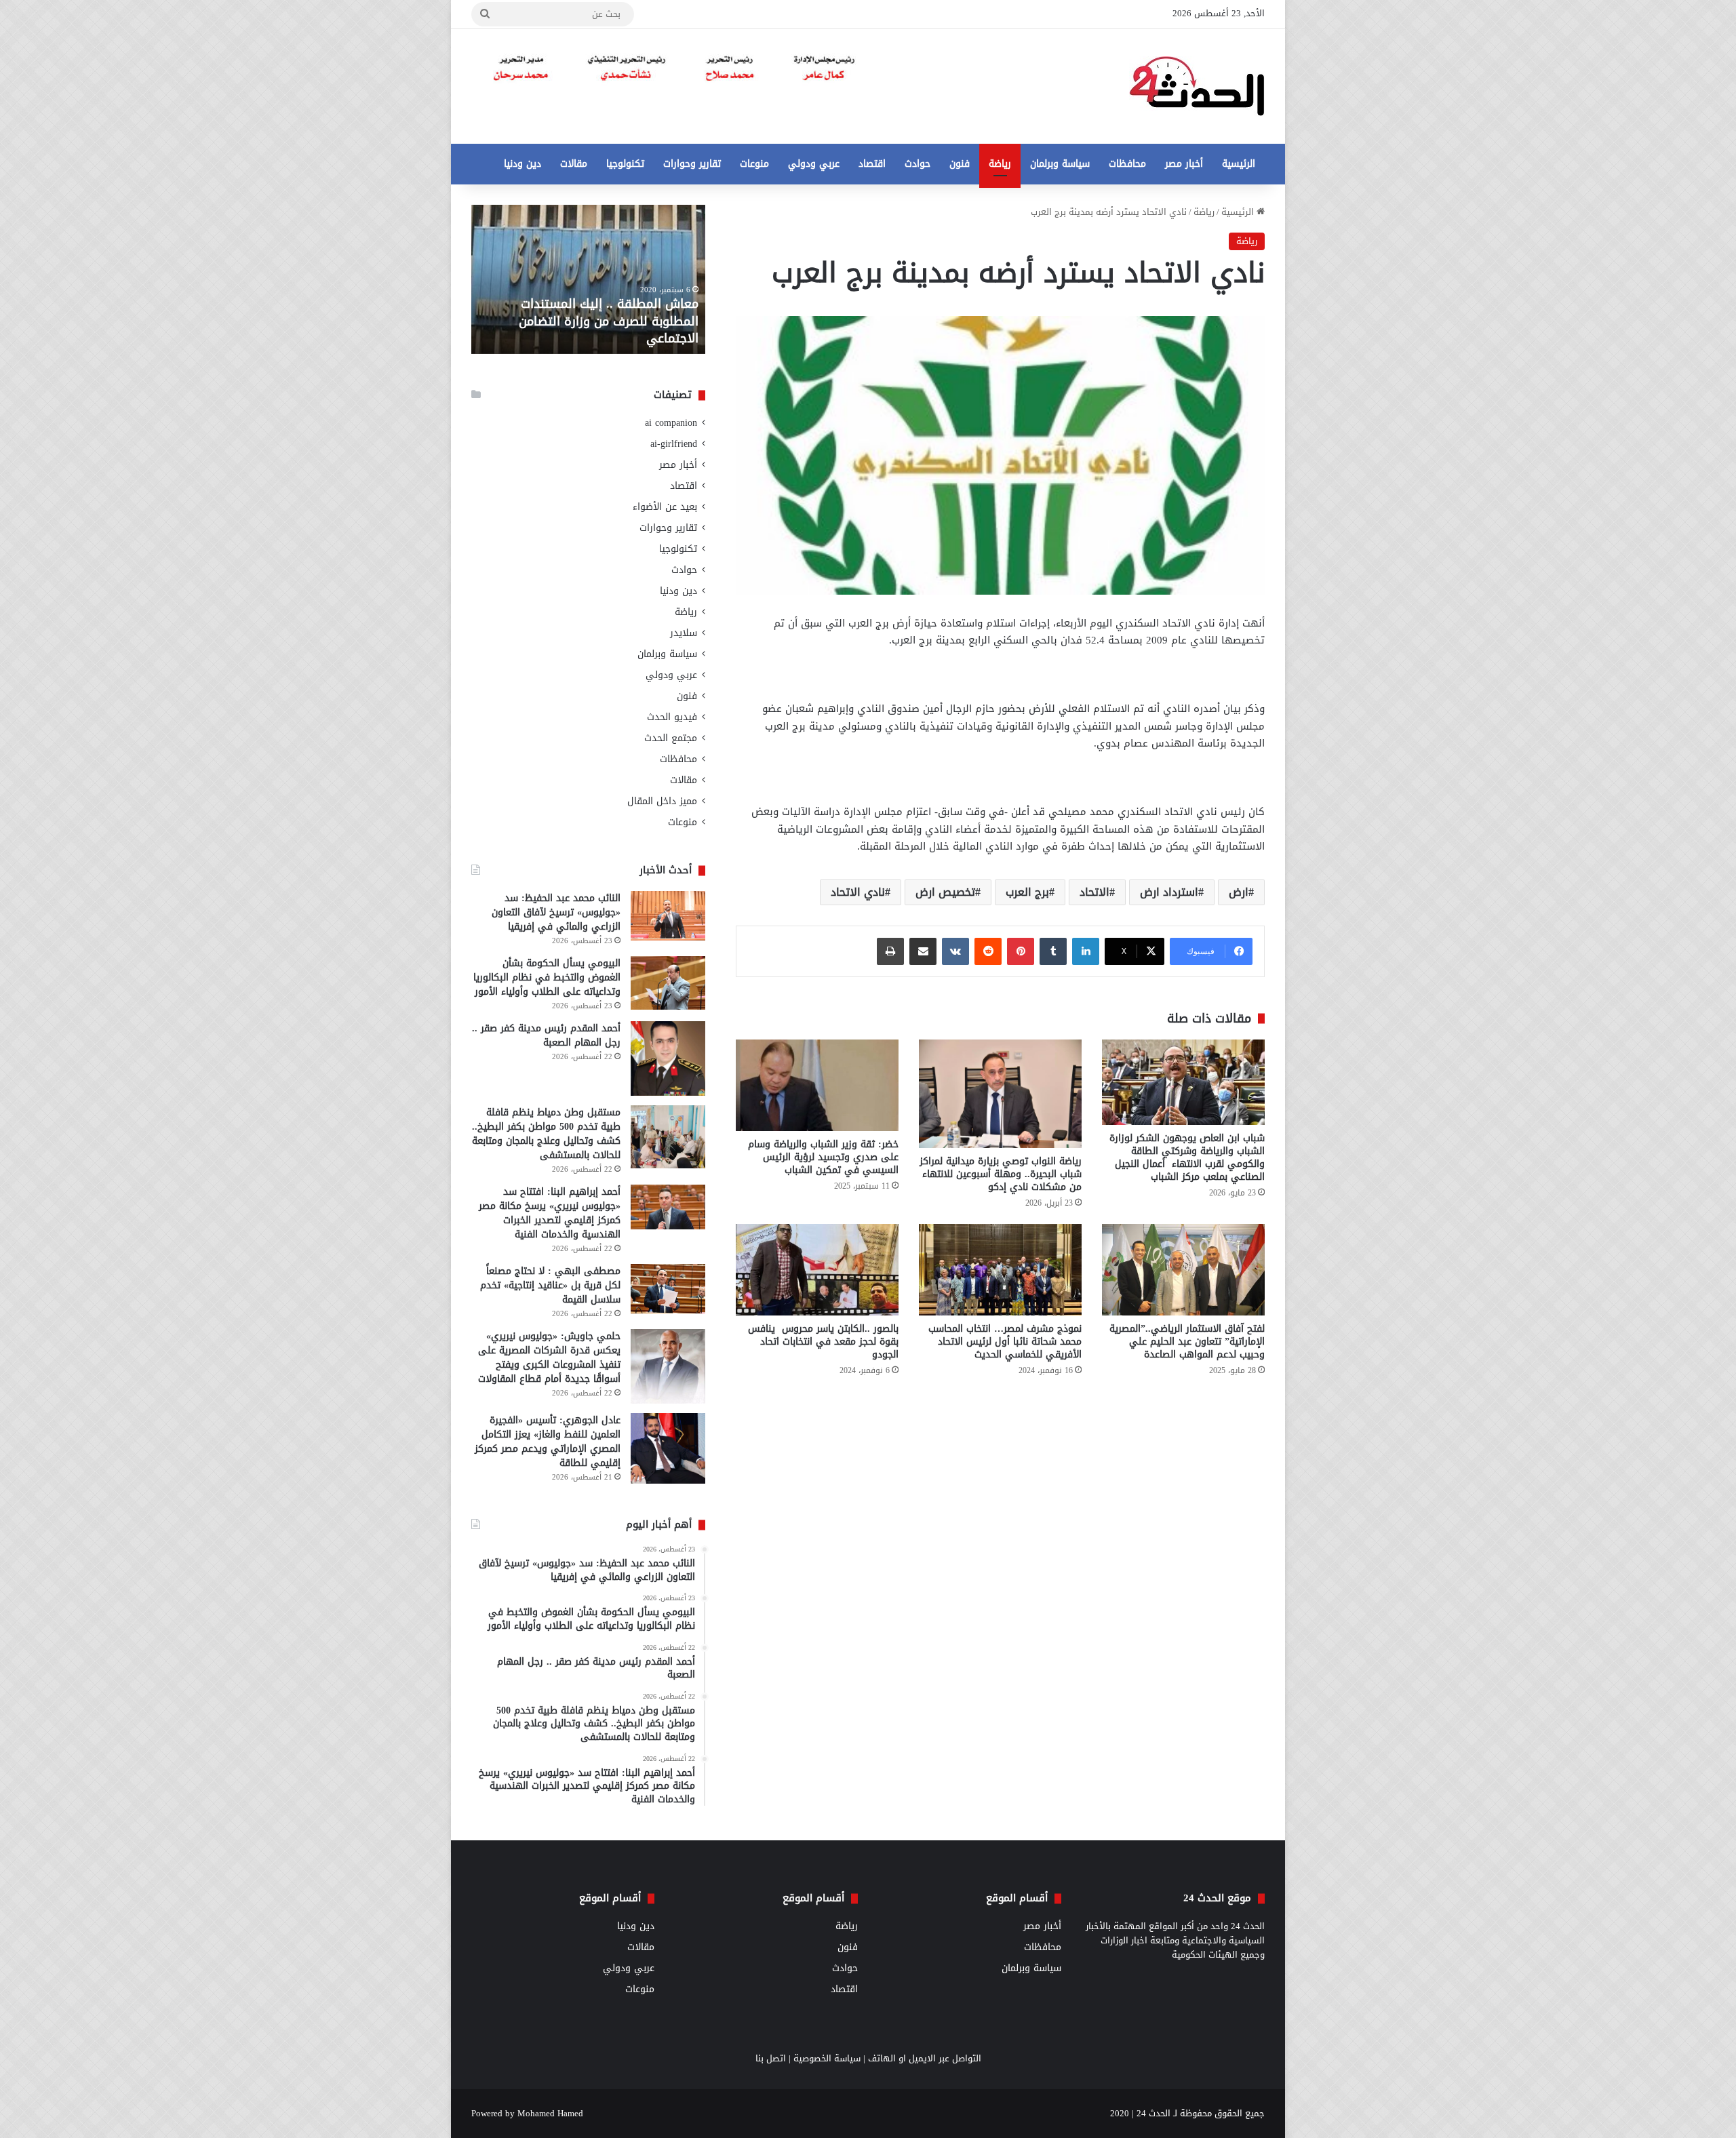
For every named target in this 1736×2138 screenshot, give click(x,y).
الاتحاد (1094, 892)
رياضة (1000, 164)
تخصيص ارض (945, 892)
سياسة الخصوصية (827, 2058)
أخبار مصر (1184, 164)
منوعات (754, 164)
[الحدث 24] (1197, 86)
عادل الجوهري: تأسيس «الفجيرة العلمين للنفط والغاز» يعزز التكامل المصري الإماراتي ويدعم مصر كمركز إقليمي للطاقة (548, 1442)
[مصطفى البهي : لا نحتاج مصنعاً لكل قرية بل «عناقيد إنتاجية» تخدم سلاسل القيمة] (668, 1289)
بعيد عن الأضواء (665, 507)
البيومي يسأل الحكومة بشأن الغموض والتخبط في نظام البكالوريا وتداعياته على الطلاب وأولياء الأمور (547, 977)
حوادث (918, 164)
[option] (588, 279)
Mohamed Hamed (550, 2113)
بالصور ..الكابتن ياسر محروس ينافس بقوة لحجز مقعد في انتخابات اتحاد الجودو (823, 1342)
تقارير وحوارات (692, 164)
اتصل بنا (771, 2058)
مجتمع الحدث (671, 738)
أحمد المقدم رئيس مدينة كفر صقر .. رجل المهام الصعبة (546, 1035)
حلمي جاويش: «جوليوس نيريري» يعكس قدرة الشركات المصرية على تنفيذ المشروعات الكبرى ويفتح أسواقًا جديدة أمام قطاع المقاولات (549, 1358)
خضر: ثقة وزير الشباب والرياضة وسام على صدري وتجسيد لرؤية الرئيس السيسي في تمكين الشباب (823, 1157)
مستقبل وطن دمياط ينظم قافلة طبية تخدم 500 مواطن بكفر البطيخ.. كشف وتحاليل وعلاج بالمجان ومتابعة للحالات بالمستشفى (546, 1134)
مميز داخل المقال (662, 801)
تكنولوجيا (625, 164)
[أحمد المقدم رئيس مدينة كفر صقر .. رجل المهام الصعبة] (668, 1058)
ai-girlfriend (674, 444)
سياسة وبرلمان (1060, 164)
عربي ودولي (814, 164)
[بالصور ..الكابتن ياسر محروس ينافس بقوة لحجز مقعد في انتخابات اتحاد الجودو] (817, 1270)
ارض (1239, 892)
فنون (960, 164)
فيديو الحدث (672, 717)
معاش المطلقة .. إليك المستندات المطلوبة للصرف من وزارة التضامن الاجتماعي (609, 321)
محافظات (1127, 164)
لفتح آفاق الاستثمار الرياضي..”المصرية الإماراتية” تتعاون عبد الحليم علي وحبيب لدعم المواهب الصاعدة (1187, 1342)
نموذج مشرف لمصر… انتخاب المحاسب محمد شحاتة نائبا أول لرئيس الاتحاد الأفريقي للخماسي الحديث (1005, 1342)
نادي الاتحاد (858, 892)
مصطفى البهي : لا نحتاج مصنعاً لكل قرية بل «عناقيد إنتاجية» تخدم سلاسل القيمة (550, 1285)
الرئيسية (1239, 164)
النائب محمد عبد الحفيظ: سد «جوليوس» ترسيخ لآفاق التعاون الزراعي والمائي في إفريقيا (556, 912)
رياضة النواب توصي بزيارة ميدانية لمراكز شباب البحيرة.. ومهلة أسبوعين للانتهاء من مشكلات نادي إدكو (1001, 1174)
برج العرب (1027, 892)
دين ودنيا (522, 164)
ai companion (671, 423)
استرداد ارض (1169, 892)
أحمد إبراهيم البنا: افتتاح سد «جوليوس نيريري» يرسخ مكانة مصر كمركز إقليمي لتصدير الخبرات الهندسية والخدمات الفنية (550, 1213)
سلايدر (684, 633)
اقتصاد (872, 164)
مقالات (574, 164)
